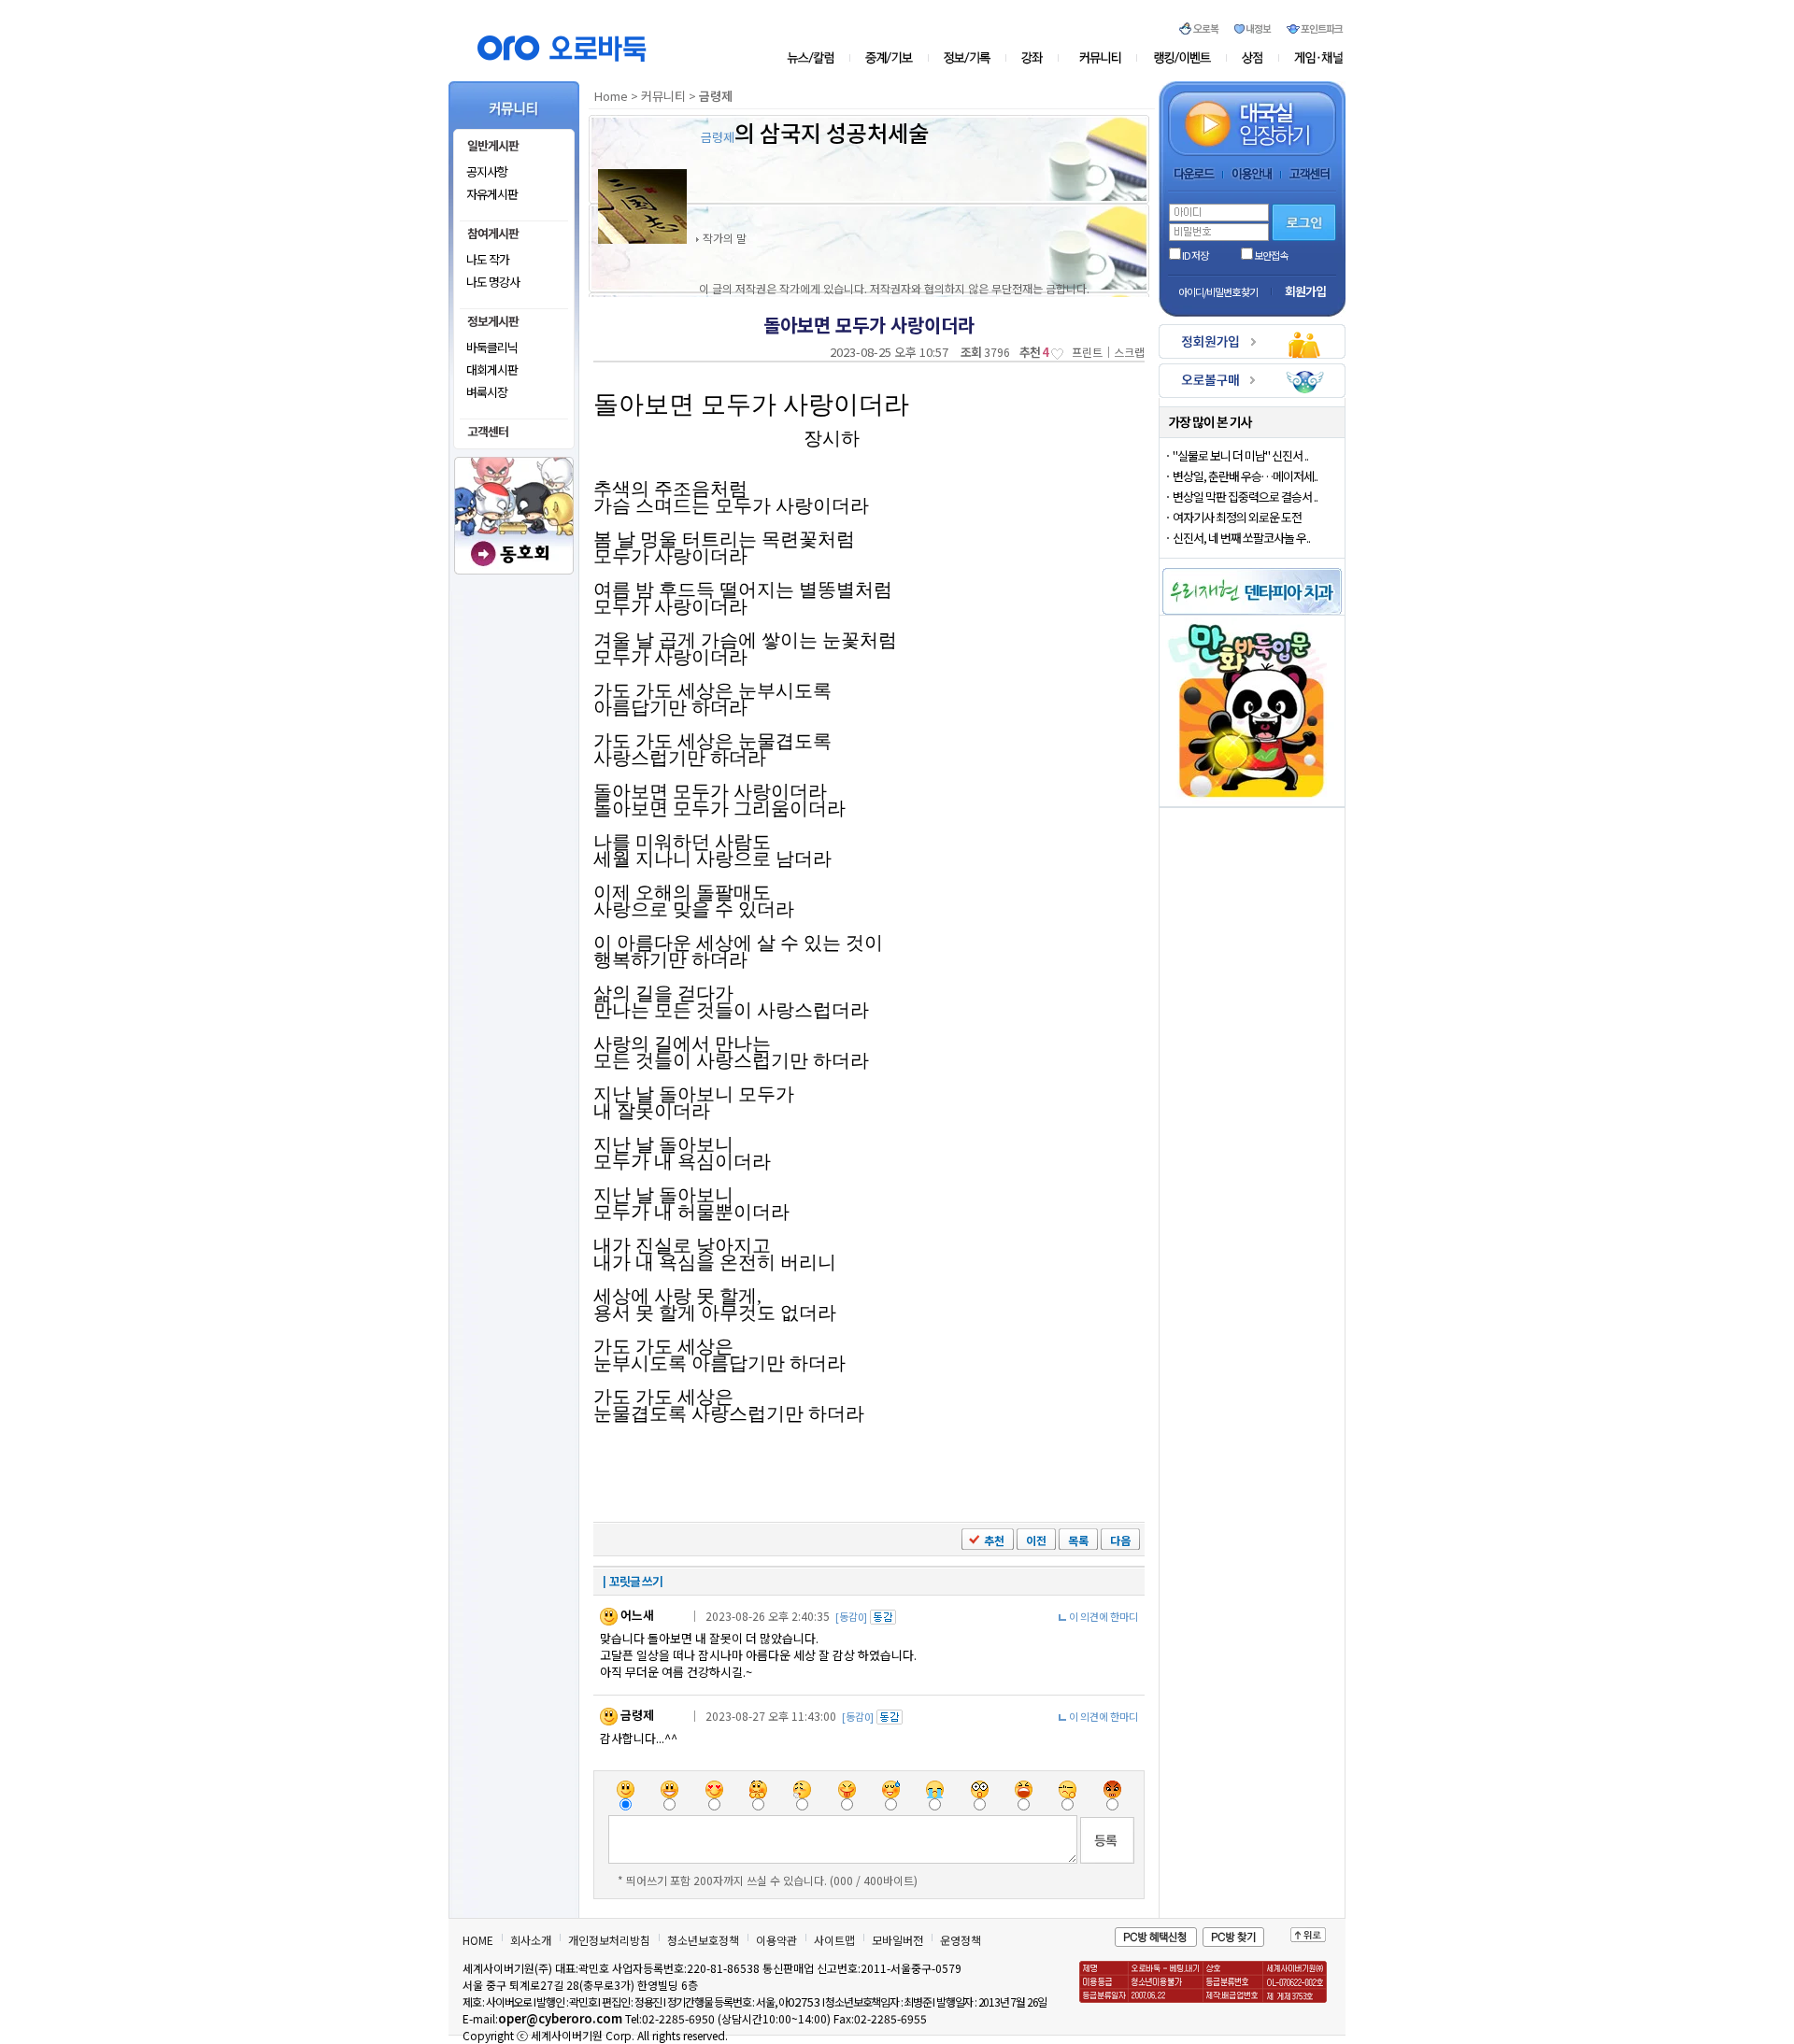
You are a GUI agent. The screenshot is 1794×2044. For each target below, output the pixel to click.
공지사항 (487, 171)
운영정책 (961, 1940)
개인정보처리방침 (609, 1940)
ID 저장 (1195, 255)
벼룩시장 (487, 392)
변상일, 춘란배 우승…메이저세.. (1245, 476)
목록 (1078, 1540)
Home (611, 96)
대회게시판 (492, 369)
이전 (1036, 1540)
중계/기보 (890, 58)
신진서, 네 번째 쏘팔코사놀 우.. (1241, 538)
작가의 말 (725, 238)
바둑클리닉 (492, 347)
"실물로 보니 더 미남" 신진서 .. (1240, 455)
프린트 (1087, 352)
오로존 (1182, 58)
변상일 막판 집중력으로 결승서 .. (1245, 497)
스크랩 (1129, 352)
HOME (478, 1940)
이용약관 (776, 1940)
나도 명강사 (493, 282)
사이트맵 (834, 1940)
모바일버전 (897, 1940)
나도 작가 (488, 259)
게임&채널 (1311, 58)
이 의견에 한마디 (1103, 1616)
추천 (994, 1540)
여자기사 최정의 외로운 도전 (1237, 517)
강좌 (1037, 58)
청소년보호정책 (703, 1940)
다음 (1120, 1540)
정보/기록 (970, 58)
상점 (1253, 58)
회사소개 (531, 1940)
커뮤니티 (1101, 58)
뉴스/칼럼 (818, 58)
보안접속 (1270, 255)
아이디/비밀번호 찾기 (1218, 291)
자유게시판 (492, 194)
